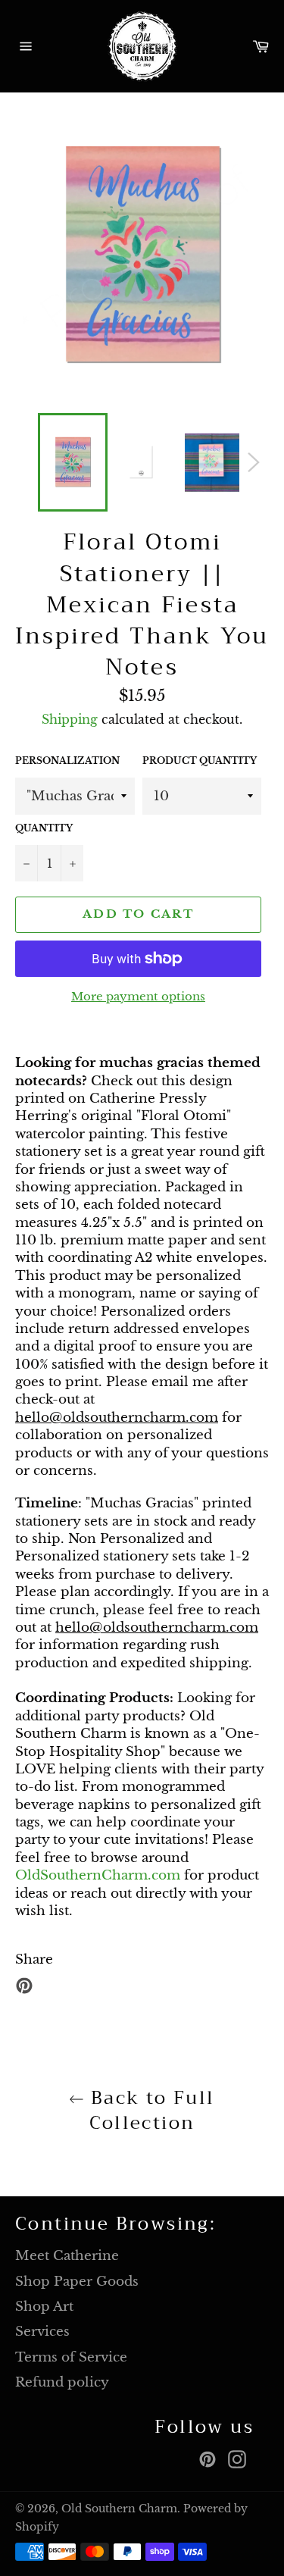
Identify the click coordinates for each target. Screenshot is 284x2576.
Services (42, 2332)
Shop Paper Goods (77, 2282)
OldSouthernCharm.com (98, 1875)
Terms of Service (71, 2357)
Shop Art (44, 2307)
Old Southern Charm (119, 2509)
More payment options (138, 996)
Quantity (44, 828)
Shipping (70, 719)
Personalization (67, 761)
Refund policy (62, 2382)
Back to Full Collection (149, 2111)
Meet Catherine (67, 2256)
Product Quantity (200, 761)
